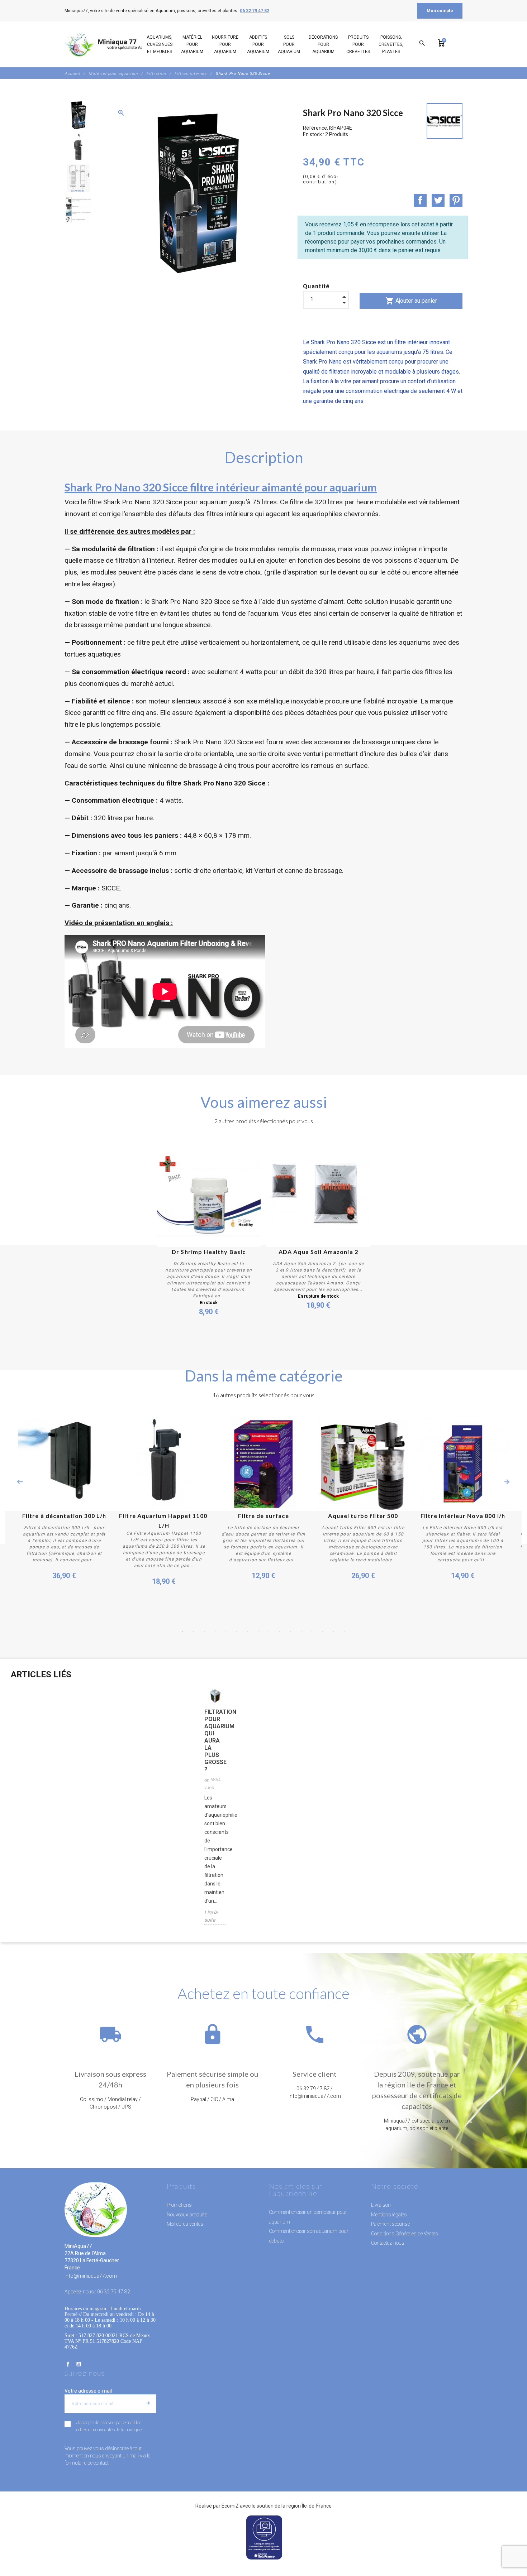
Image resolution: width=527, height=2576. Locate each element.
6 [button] (237, 1631)
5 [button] (226, 1631)
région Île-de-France (309, 2506)
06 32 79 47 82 (255, 11)
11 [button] (290, 1631)
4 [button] (215, 1631)
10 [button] (280, 1631)
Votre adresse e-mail (88, 2391)
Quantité (317, 286)
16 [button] (344, 1631)
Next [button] (507, 1482)
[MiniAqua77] (113, 44)
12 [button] (301, 1631)
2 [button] (194, 1631)
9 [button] (269, 1631)
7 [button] (247, 1631)
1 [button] (183, 1631)
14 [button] (323, 1631)
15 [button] (333, 1631)
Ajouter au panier (411, 301)
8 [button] (258, 1631)
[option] (78, 115)
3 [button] (204, 1631)
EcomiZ (230, 2506)
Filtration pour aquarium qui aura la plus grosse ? (215, 1741)
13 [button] (312, 1631)
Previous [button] (20, 1482)
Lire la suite (211, 1916)
